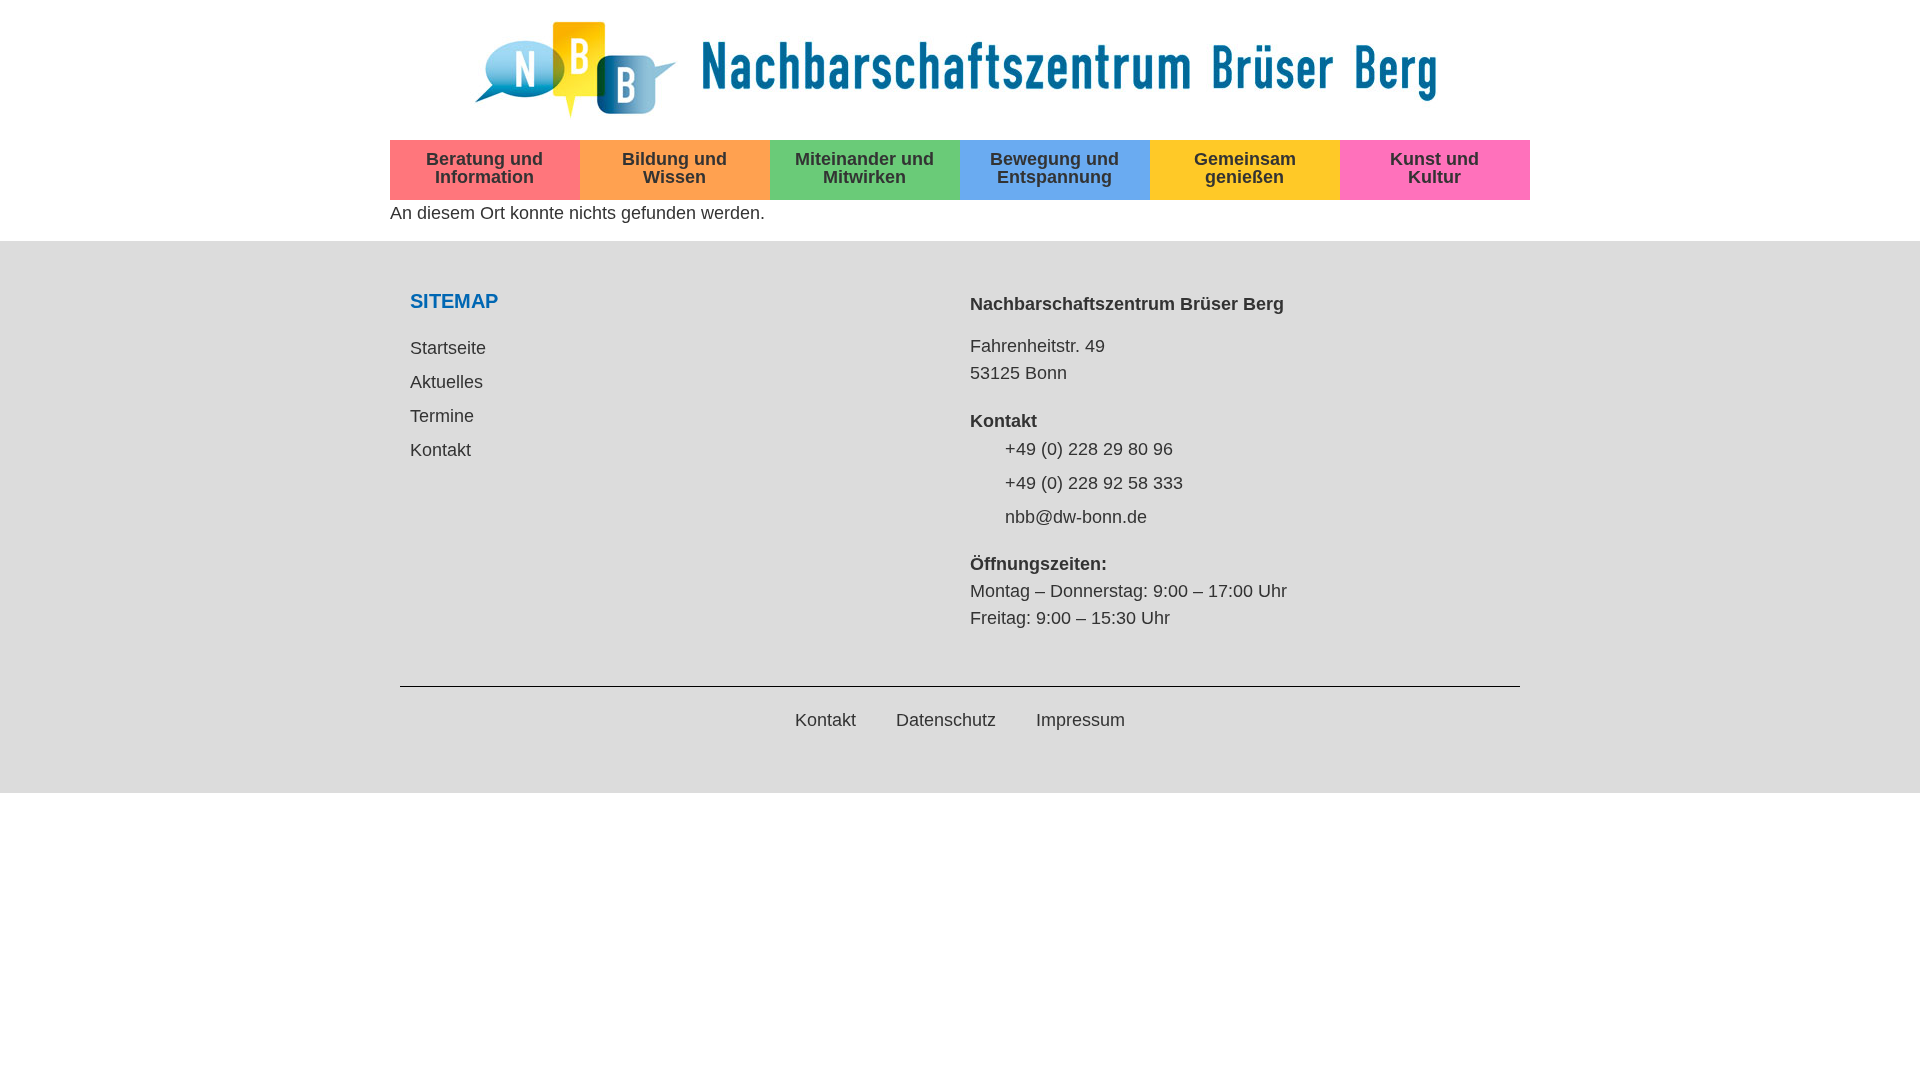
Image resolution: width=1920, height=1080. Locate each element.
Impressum (1080, 720)
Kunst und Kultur (1434, 168)
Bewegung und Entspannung (1054, 168)
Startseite (448, 348)
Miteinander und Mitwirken (864, 168)
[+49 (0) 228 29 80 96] (980, 450)
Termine (442, 416)
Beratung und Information (484, 168)
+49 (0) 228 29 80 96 (1089, 449)
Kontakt (440, 450)
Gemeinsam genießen (1245, 168)
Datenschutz (946, 720)
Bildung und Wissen (674, 168)
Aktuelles (446, 382)
